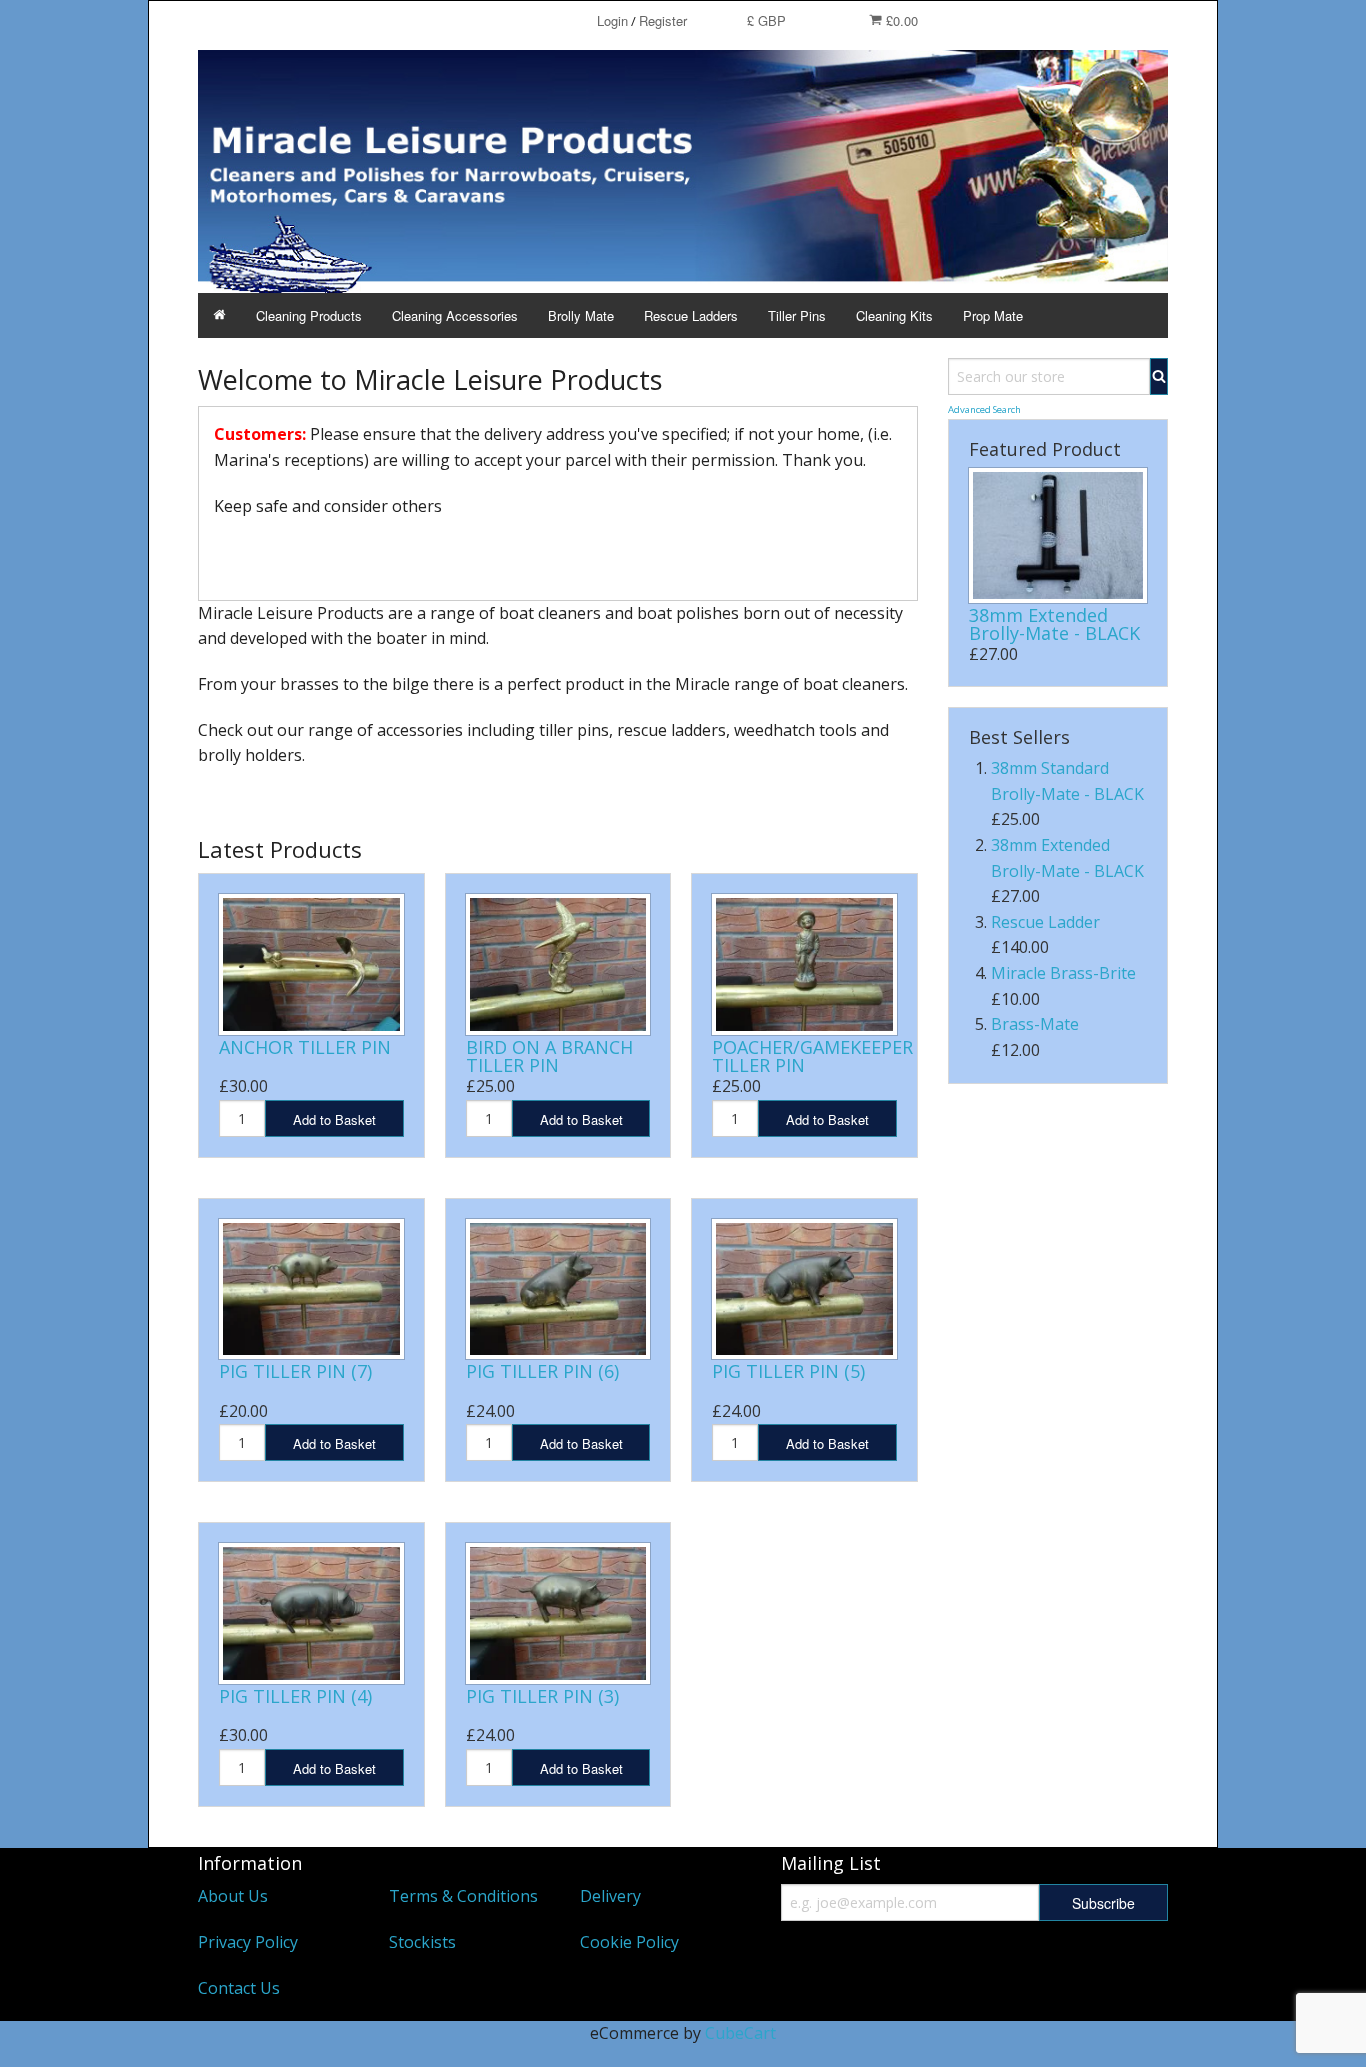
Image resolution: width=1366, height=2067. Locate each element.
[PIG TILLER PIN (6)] (558, 1289)
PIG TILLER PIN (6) (542, 1371)
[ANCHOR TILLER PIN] (311, 964)
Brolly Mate (581, 315)
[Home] (219, 315)
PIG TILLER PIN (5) (788, 1371)
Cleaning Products (309, 315)
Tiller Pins (797, 315)
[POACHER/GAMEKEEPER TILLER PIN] (804, 964)
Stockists (422, 1942)
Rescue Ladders (691, 315)
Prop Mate (993, 315)
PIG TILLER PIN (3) (542, 1696)
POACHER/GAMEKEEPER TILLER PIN (812, 1056)
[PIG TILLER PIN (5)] (804, 1289)
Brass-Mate (1035, 1024)
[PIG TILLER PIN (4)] (311, 1613)
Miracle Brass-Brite (1063, 973)
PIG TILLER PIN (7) (295, 1371)
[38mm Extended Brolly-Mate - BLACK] (1058, 536)
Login (612, 20)
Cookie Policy (629, 1942)
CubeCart (740, 2033)
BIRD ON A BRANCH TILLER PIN (549, 1056)
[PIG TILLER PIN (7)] (311, 1289)
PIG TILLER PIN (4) (295, 1696)
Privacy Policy (248, 1942)
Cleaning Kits (894, 315)
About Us (233, 1896)
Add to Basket (334, 1119)
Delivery (610, 1896)
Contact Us (239, 1988)
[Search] (1159, 376)
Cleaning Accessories (455, 315)
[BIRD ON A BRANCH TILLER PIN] (558, 964)
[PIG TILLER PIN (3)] (558, 1613)
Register (663, 20)
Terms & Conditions (463, 1896)
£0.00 (900, 20)
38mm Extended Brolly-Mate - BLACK (1054, 624)
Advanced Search (984, 409)
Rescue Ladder (1045, 922)
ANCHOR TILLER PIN (305, 1047)
